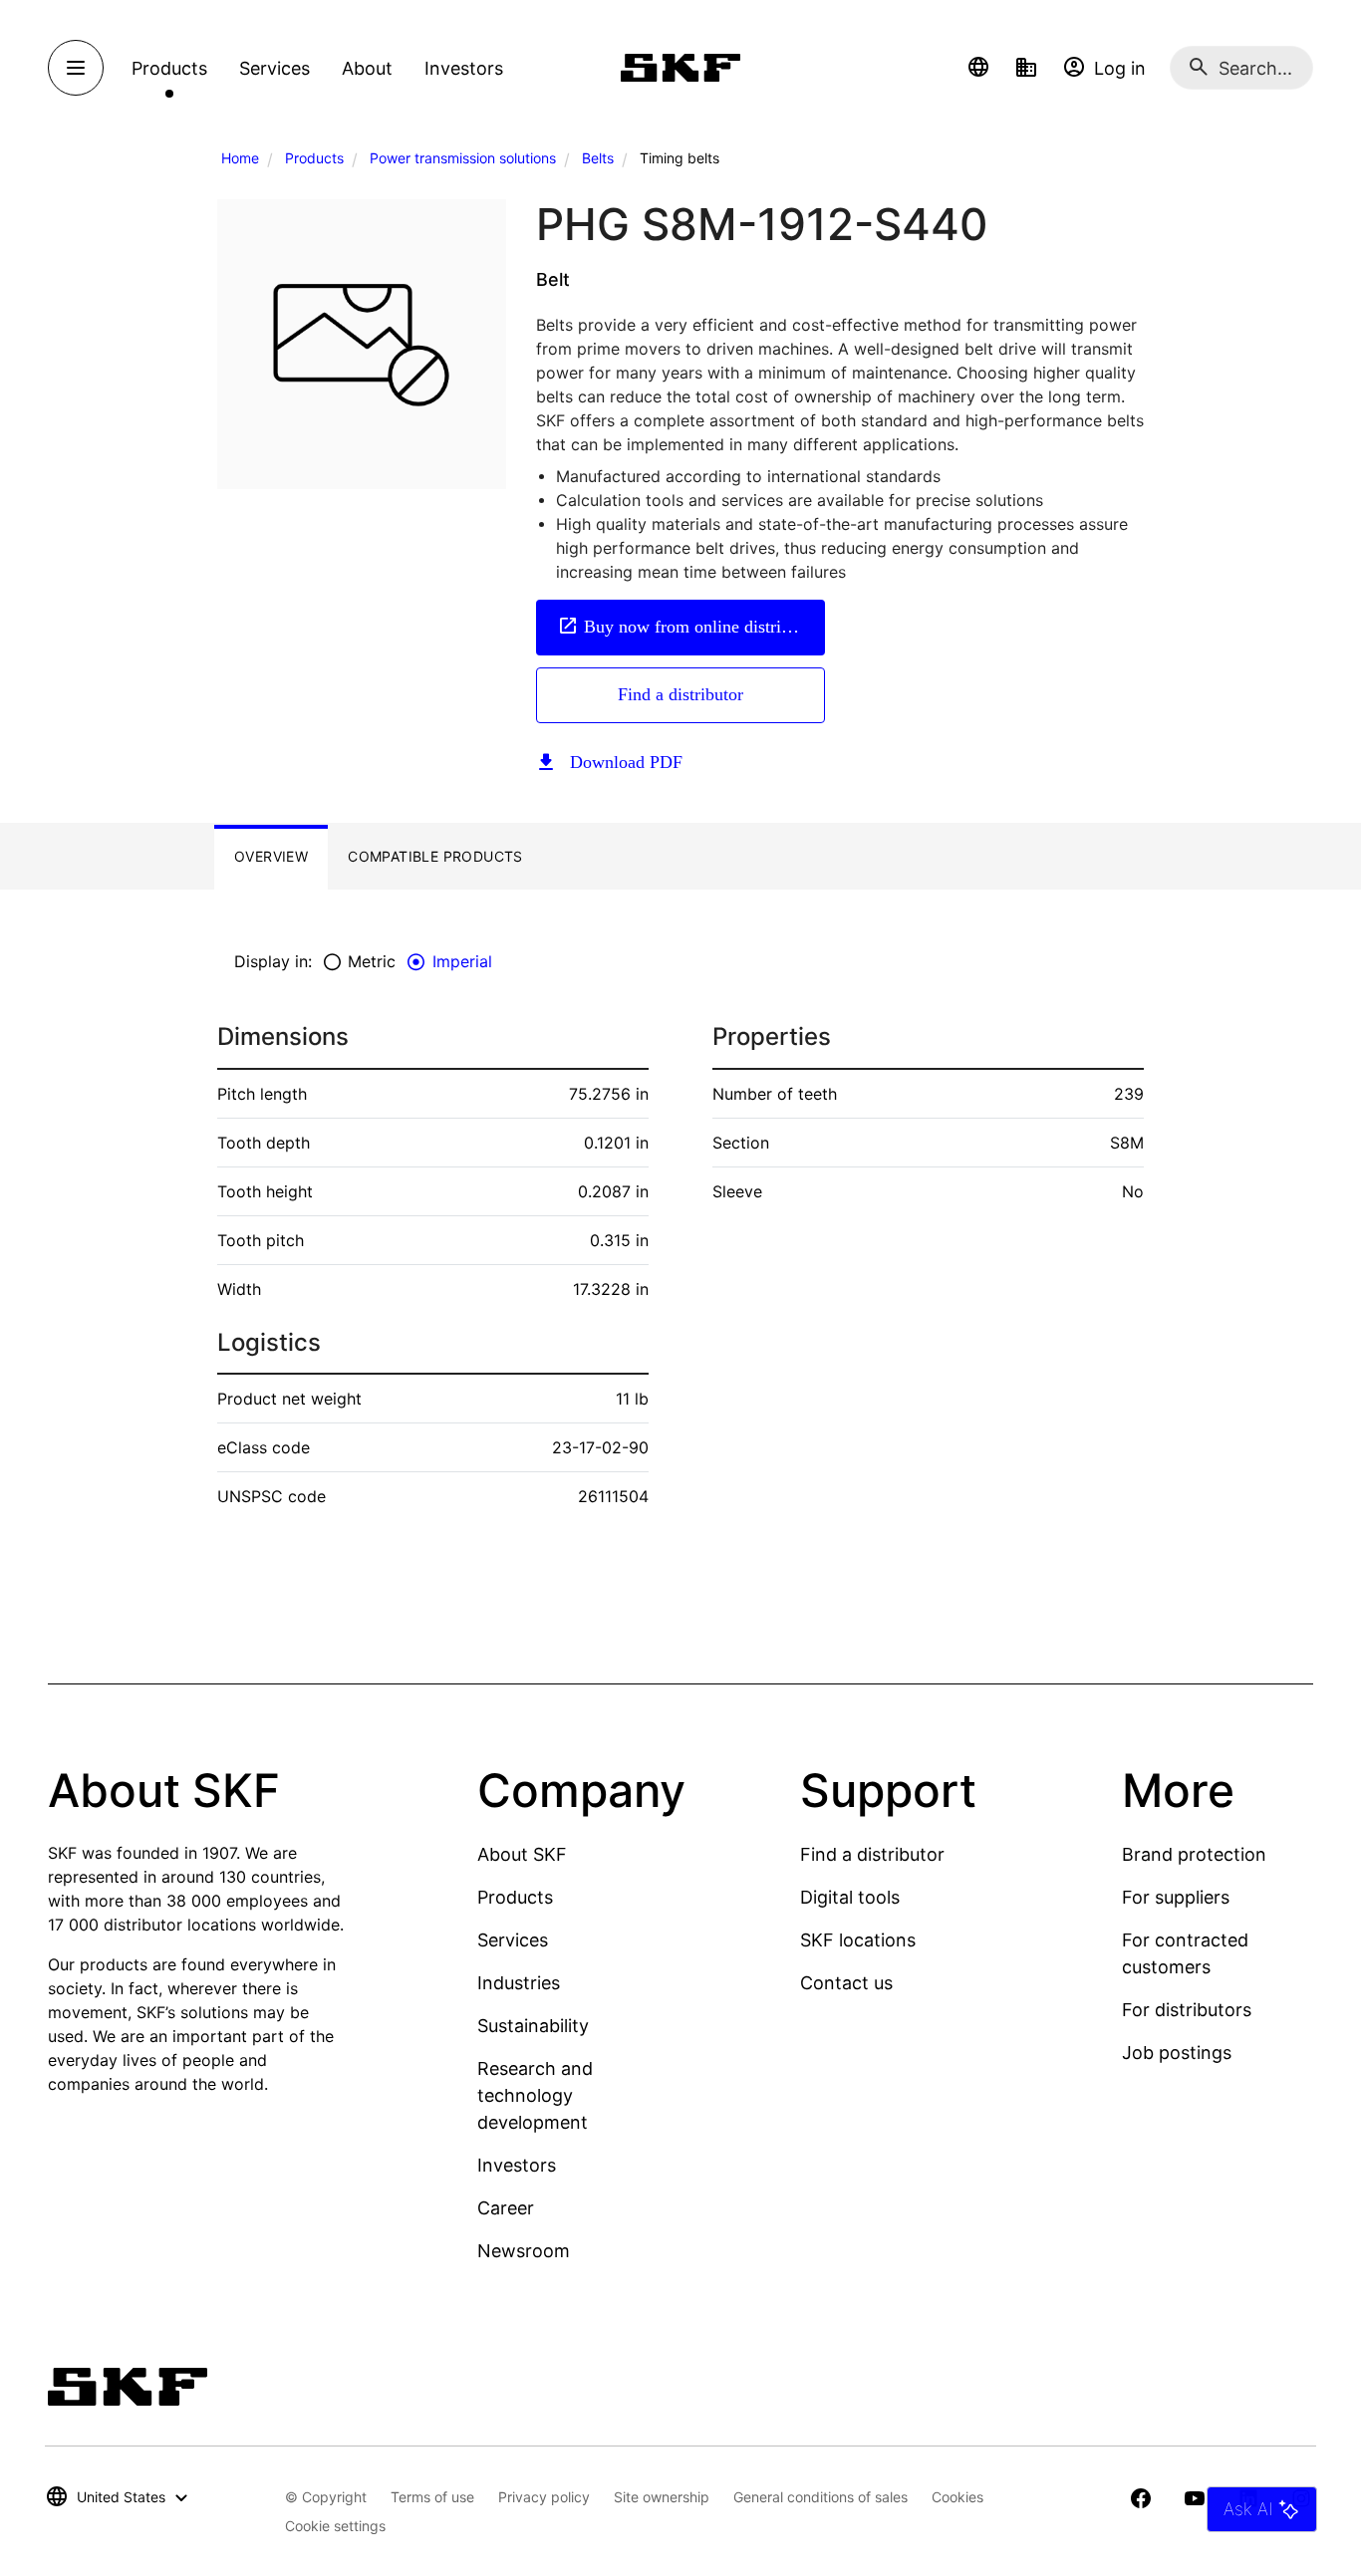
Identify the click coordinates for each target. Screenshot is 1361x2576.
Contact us (846, 1983)
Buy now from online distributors (704, 627)
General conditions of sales (820, 2497)
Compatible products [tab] (435, 856)
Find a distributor (680, 694)
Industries (519, 1983)
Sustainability (533, 2026)
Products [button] (169, 68)
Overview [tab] (271, 856)
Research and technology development (535, 2095)
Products (314, 158)
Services (513, 1940)
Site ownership (662, 2497)
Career (506, 2208)
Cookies (957, 2497)
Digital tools (850, 1897)
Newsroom (524, 2251)
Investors (517, 2165)
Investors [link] (464, 68)
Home (240, 158)
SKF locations (858, 1940)
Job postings (1177, 2053)
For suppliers (1176, 1897)
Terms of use (432, 2497)
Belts (598, 158)
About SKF (522, 1854)
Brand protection (1194, 1854)
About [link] (367, 68)
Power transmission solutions (463, 158)
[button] (978, 68)
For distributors (1187, 2010)
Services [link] (274, 68)
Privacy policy (544, 2497)
